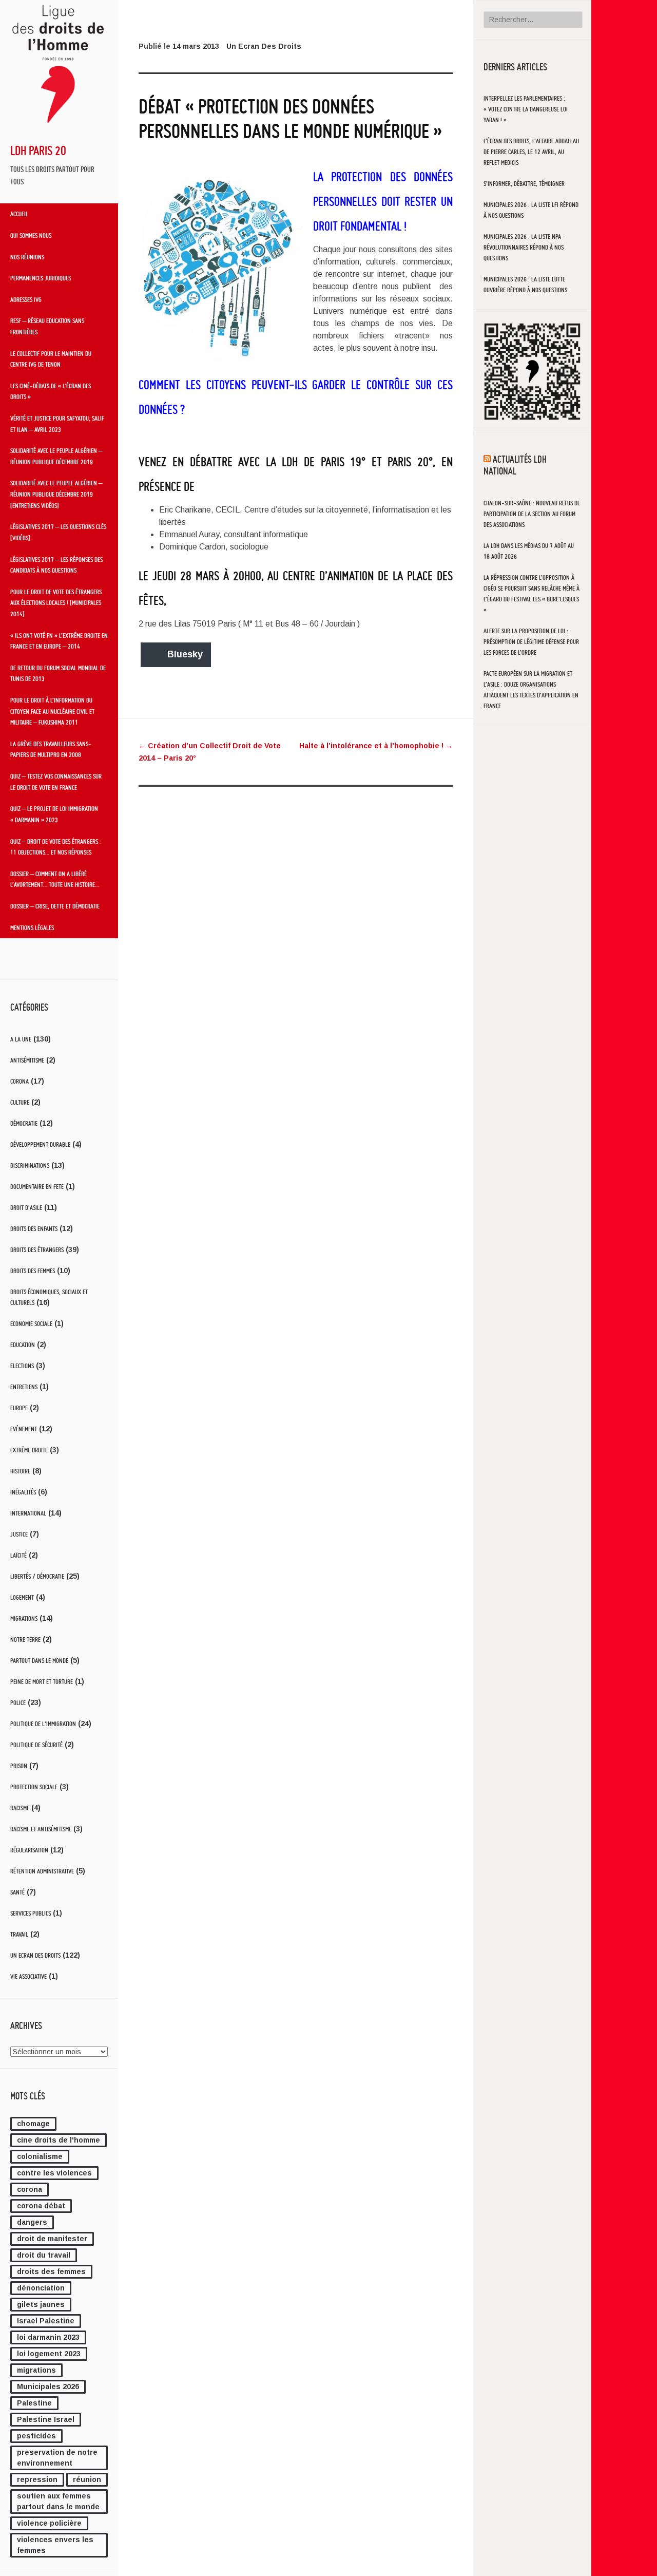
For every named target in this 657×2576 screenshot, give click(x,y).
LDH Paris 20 (38, 150)
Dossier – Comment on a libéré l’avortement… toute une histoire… (55, 879)
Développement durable (40, 1144)
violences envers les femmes (55, 2545)
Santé (17, 1892)
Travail (19, 1934)
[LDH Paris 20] (59, 127)
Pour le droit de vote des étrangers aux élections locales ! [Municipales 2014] (56, 603)
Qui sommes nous (31, 235)
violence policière (49, 2523)
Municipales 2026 (48, 2386)
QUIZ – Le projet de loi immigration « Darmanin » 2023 (54, 814)
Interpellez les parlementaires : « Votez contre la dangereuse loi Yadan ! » (526, 109)
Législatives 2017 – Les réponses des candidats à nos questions (56, 565)
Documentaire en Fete (37, 1187)
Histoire (20, 1471)
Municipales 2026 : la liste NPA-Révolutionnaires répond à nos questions (524, 247)
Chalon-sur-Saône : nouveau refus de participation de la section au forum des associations (532, 514)
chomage (33, 2124)
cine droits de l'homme (59, 2140)
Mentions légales (32, 927)
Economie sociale (31, 1324)
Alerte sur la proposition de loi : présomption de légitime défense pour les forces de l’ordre (531, 642)
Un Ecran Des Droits (35, 1955)
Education (23, 1345)
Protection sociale (34, 1787)
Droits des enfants (34, 1229)
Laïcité (18, 1555)
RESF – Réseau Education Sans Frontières (47, 326)
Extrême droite (29, 1450)
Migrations (24, 1618)
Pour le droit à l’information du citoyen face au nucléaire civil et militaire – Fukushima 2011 (52, 711)
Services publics (31, 1913)
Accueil (19, 214)
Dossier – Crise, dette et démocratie (55, 906)
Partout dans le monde (39, 1661)
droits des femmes (51, 2271)
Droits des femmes (33, 1271)
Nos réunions (27, 257)
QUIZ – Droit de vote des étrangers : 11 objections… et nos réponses (56, 847)
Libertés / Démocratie (37, 1576)
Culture (20, 1102)
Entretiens (24, 1387)
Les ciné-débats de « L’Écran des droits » (51, 391)
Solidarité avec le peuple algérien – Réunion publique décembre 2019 (56, 456)
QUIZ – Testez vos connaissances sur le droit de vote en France (56, 782)
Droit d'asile (26, 1208)
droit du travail (44, 2255)
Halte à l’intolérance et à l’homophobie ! (376, 746)
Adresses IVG (26, 299)
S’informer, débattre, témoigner (524, 184)
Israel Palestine (46, 2321)
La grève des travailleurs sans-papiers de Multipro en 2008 (51, 749)
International (28, 1513)
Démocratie (24, 1123)
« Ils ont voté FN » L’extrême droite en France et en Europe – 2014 (59, 641)
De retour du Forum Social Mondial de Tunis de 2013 (58, 673)
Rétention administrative (42, 1871)
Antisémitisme (27, 1060)
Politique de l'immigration (43, 1724)
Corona (20, 1081)
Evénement (24, 1429)
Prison (19, 1766)
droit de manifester (52, 2239)
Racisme (20, 1808)
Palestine (34, 2403)
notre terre (25, 1640)
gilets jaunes (41, 2304)
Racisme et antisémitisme (41, 1829)
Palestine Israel (46, 2419)
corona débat (41, 2206)
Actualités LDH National (515, 465)
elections (22, 1366)
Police (18, 1703)
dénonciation (41, 2288)
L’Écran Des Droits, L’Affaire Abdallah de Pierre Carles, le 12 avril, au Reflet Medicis (531, 152)
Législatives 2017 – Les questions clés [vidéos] (58, 532)
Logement (22, 1597)
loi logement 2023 (49, 2354)
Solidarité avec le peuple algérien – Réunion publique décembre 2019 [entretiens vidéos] (56, 494)
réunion (87, 2479)
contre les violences (54, 2173)
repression (37, 2479)
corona (30, 2189)
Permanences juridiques (41, 278)
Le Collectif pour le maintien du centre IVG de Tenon (51, 359)
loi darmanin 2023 (48, 2337)
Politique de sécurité (36, 1745)
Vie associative (28, 1976)
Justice (19, 1534)
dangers (32, 2222)
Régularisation (29, 1850)
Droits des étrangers (37, 1250)
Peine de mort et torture (42, 1682)
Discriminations (30, 1166)
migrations (36, 2370)
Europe (19, 1408)
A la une (21, 1039)
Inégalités (23, 1492)
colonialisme (40, 2156)
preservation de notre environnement (57, 2458)
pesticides (36, 2436)
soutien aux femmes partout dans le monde (58, 2501)
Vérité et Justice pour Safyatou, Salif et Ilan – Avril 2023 (57, 424)
